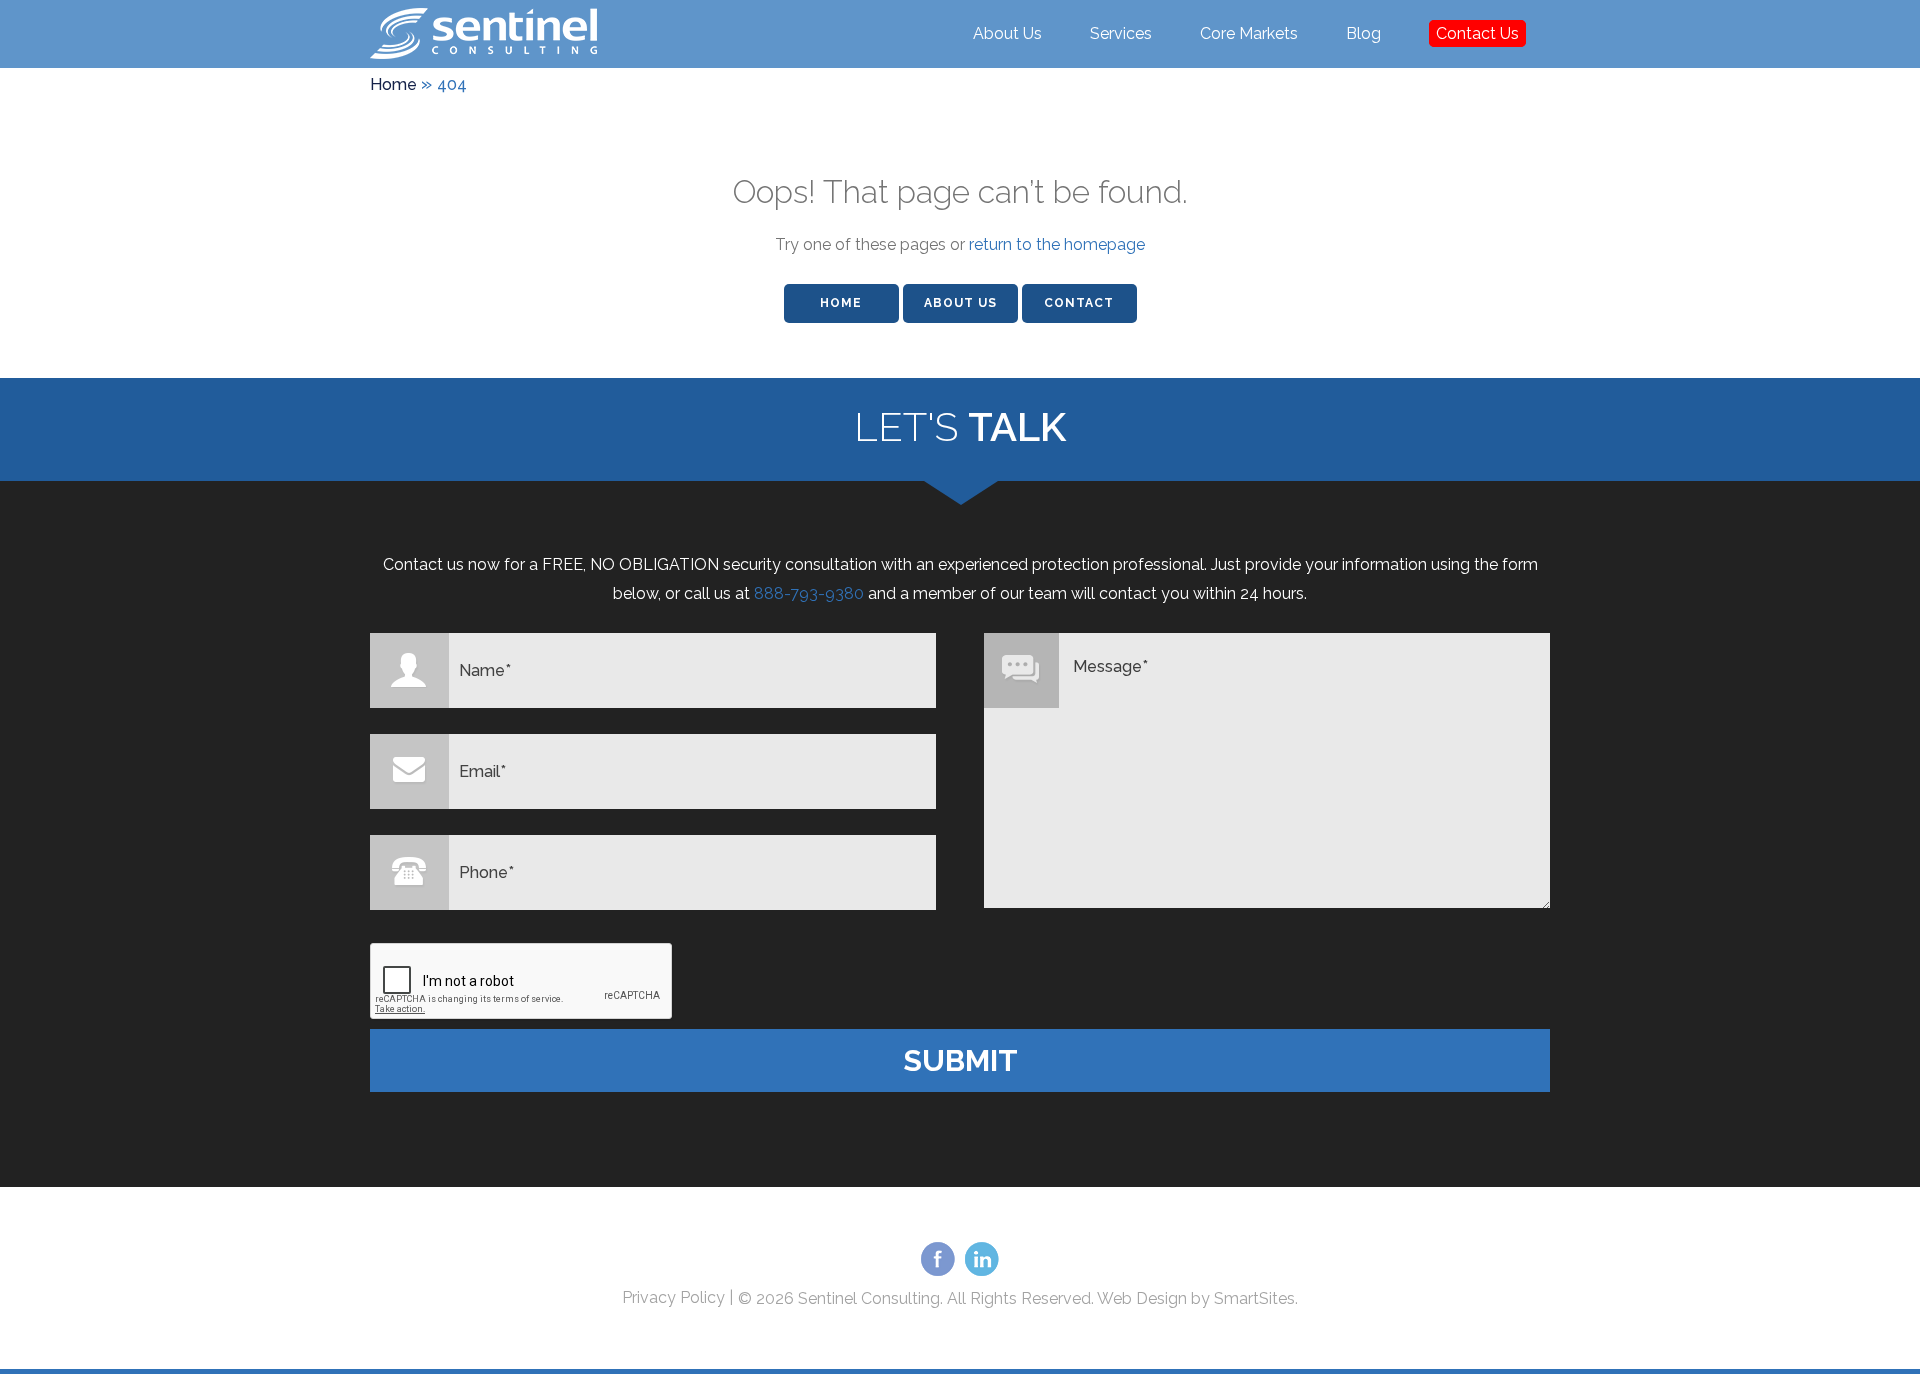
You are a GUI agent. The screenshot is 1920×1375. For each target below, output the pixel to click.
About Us (1007, 33)
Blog (1363, 33)
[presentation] (522, 982)
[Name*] (409, 670)
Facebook (938, 1260)
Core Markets (1249, 33)
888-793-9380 (809, 593)
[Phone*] (409, 872)
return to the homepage (1057, 244)
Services (1121, 33)
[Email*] (409, 771)
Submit (960, 1060)
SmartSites (1254, 1298)
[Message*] (1021, 670)
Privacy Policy (673, 1297)
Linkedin (982, 1260)
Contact (1079, 303)
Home (841, 303)
